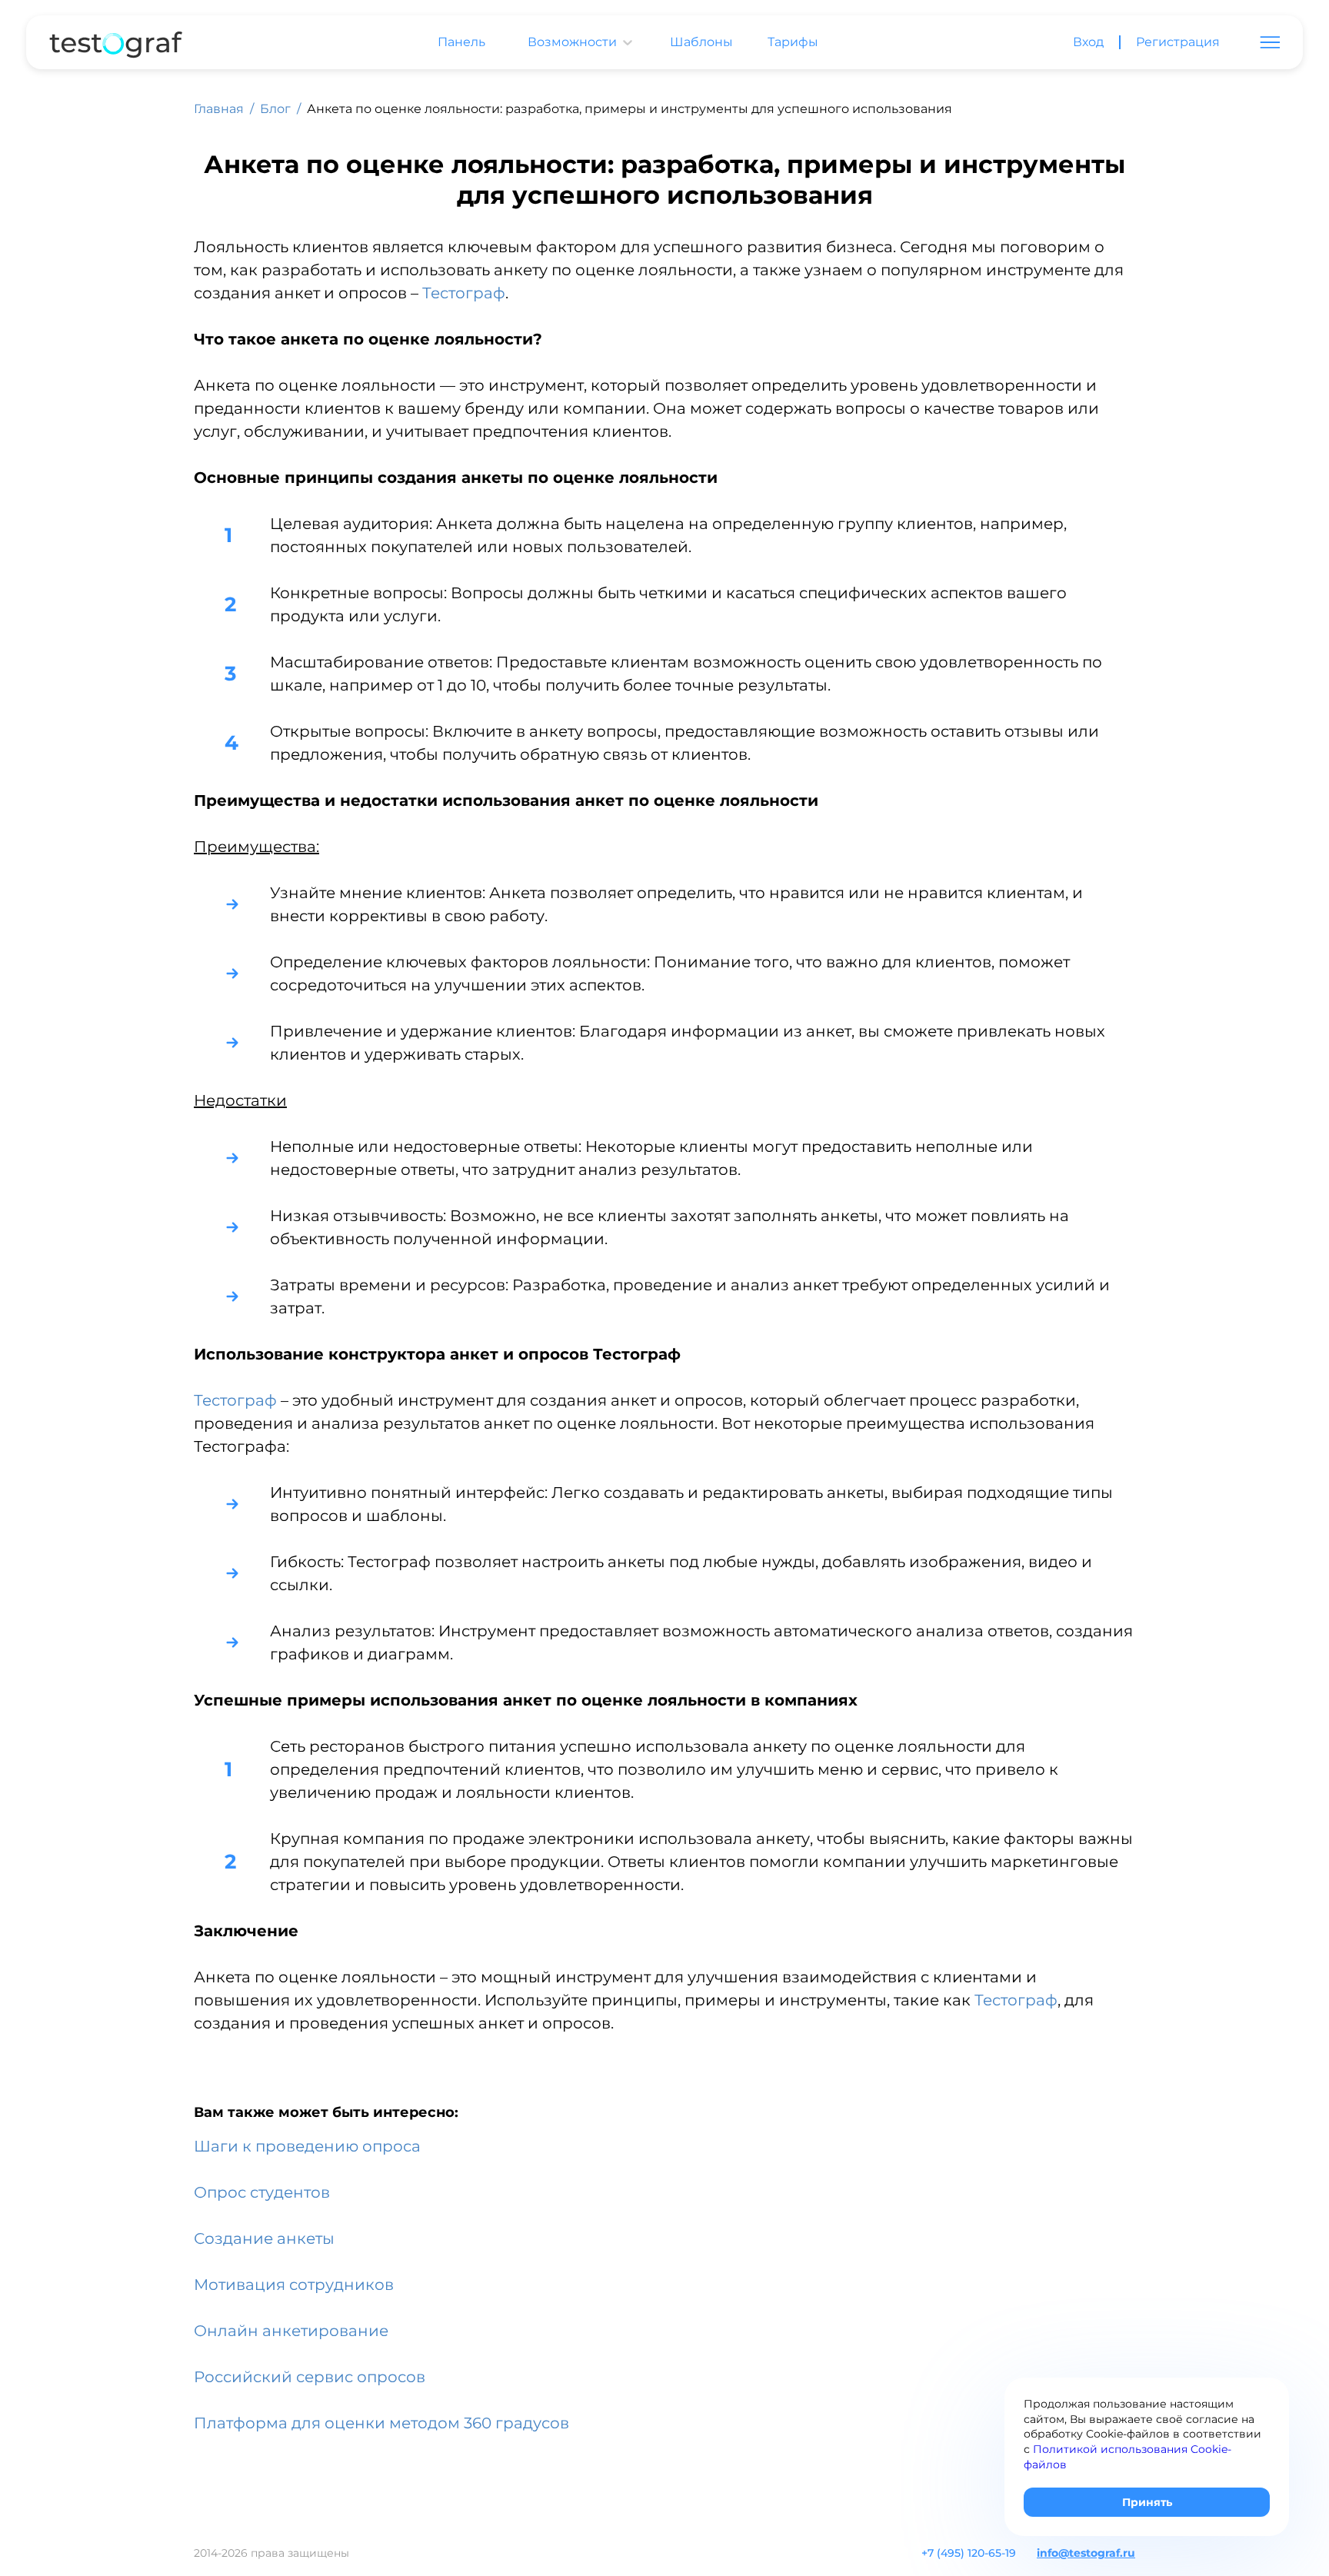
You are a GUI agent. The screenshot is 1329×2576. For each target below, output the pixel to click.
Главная (219, 109)
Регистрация (1178, 42)
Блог (275, 109)
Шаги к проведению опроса (307, 2146)
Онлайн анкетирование (291, 2331)
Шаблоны (701, 42)
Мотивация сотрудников (294, 2285)
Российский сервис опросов (310, 2377)
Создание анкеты (264, 2238)
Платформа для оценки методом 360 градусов (381, 2423)
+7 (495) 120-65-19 (969, 2553)
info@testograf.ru (1086, 2553)
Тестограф (464, 293)
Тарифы (793, 42)
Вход (1088, 42)
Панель (461, 42)
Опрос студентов (262, 2192)
